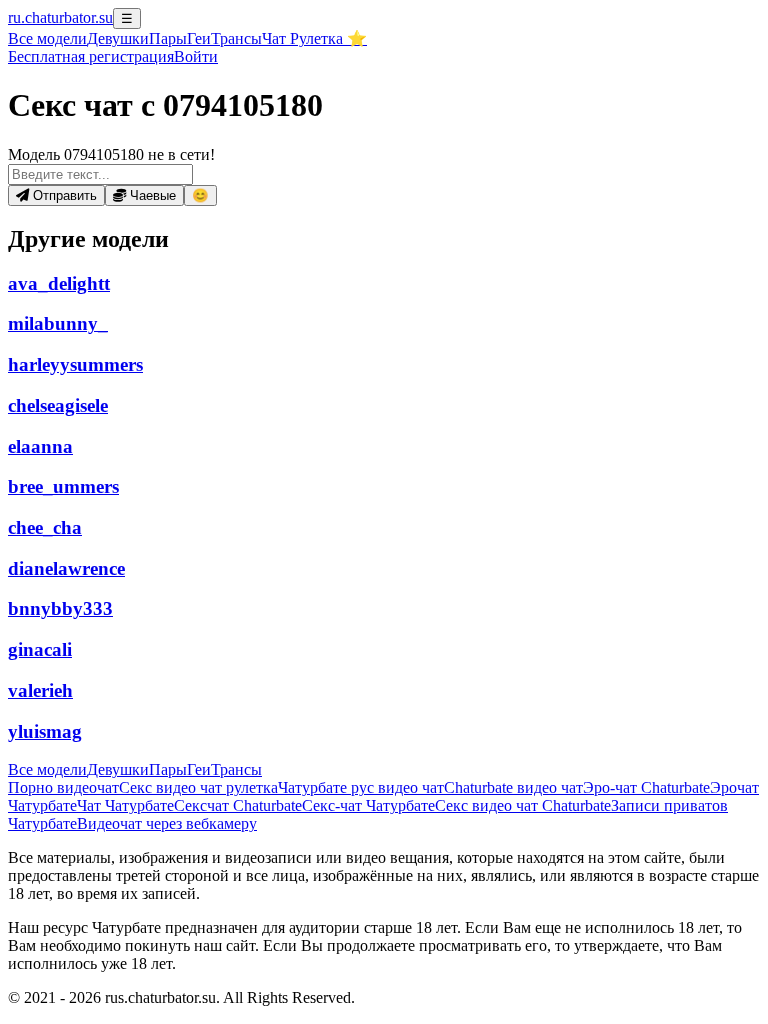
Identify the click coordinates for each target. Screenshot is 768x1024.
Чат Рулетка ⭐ (314, 38)
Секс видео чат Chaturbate (523, 805)
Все (47, 38)
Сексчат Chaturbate (238, 805)
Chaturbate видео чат (513, 787)
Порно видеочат (63, 787)
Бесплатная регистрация (91, 56)
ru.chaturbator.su (60, 17)
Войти (196, 56)
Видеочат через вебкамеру (167, 823)
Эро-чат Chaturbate (646, 787)
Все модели (47, 769)
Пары (168, 38)
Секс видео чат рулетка (198, 787)
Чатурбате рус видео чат (361, 787)
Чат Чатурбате (125, 805)
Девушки (118, 38)
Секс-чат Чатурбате (368, 805)
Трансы (236, 38)
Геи (199, 38)
